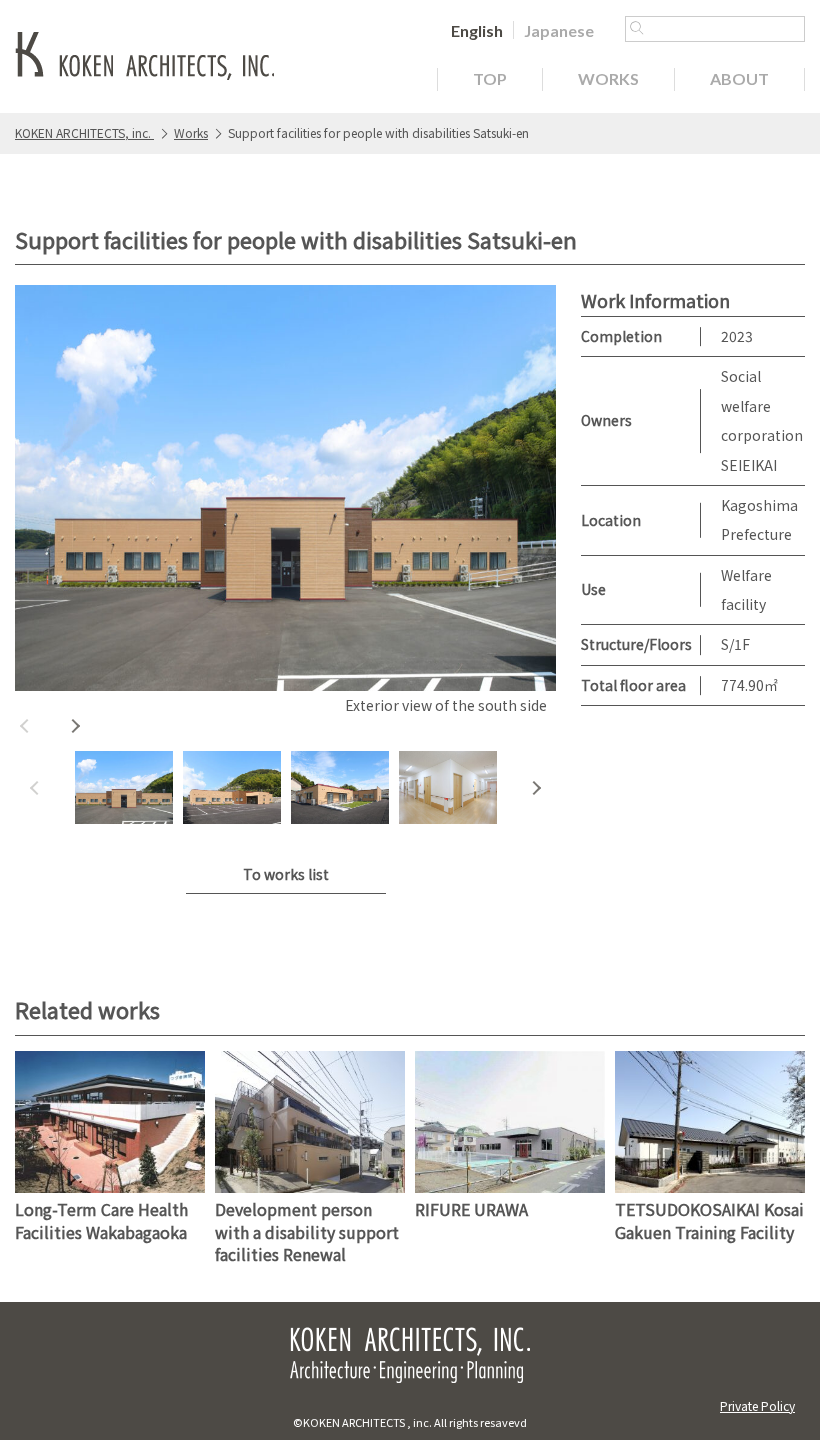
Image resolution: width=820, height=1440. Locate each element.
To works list (286, 874)
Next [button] (75, 726)
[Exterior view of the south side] (286, 488)
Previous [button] (25, 726)
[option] (286, 502)
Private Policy (757, 1405)
